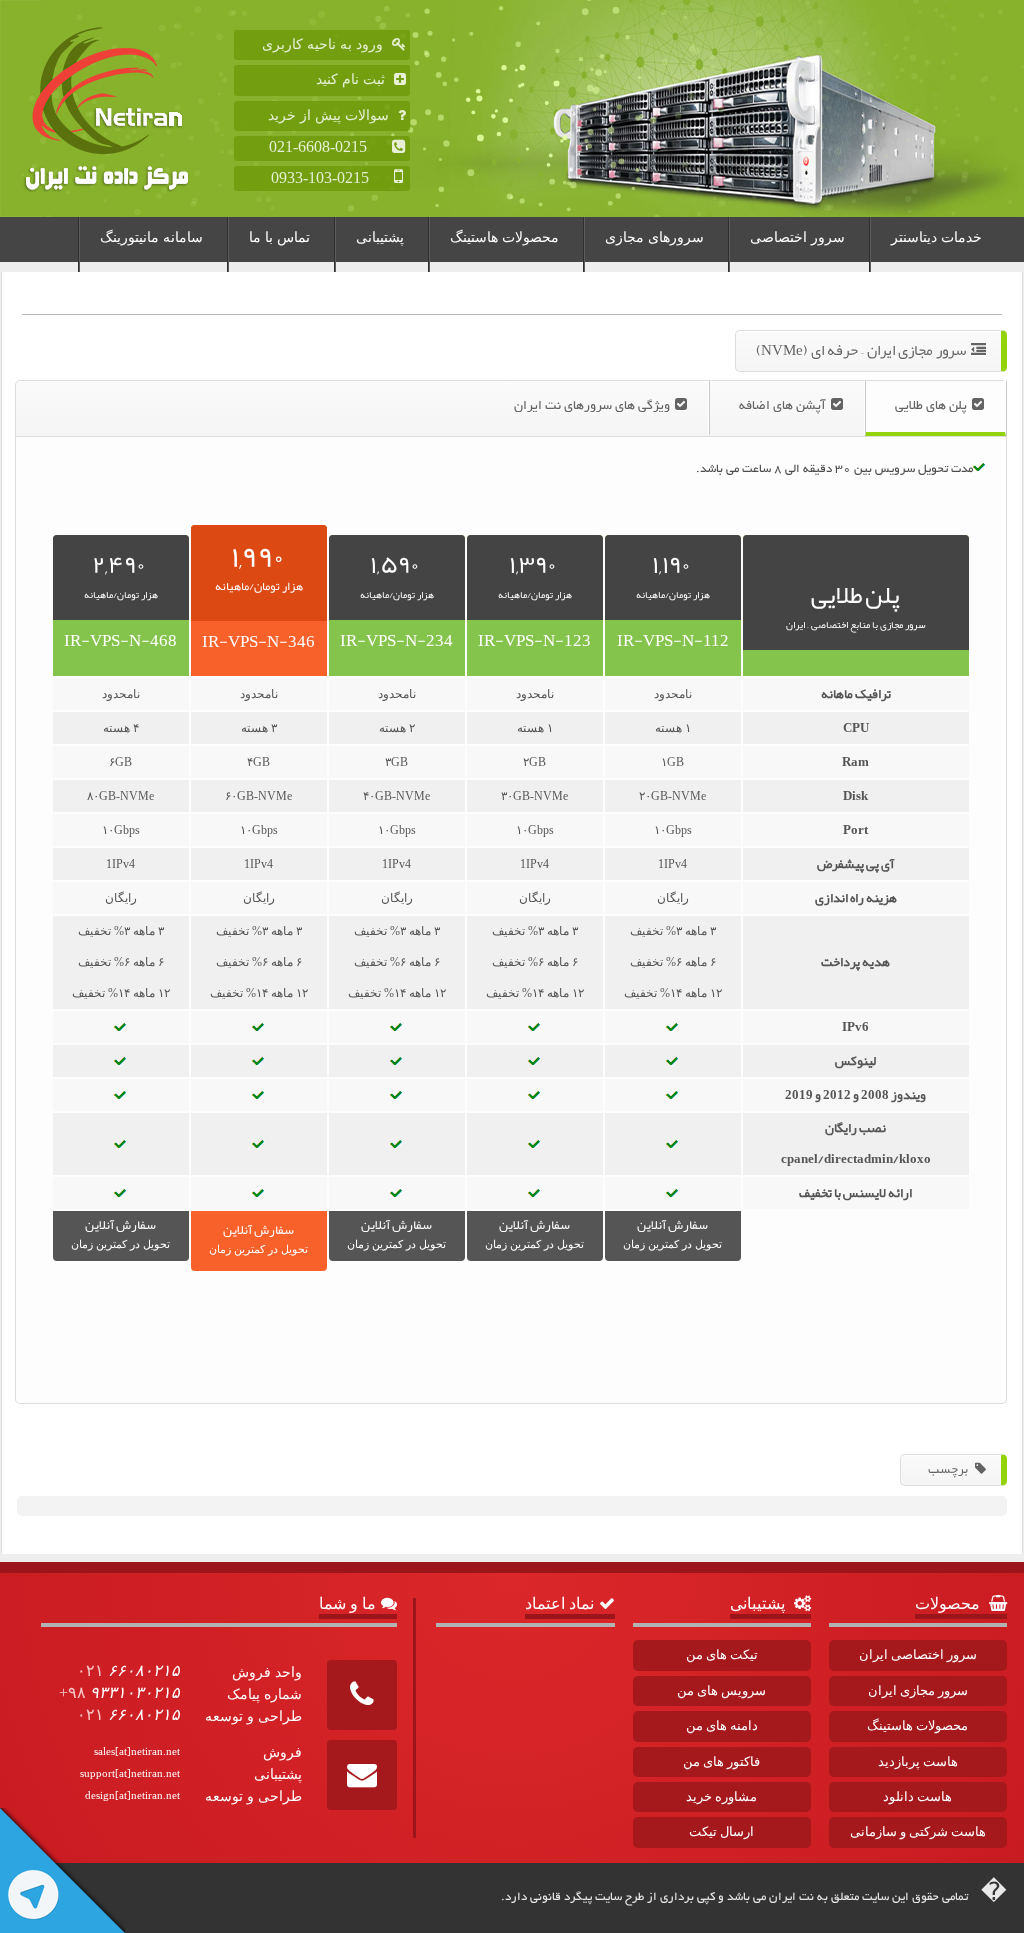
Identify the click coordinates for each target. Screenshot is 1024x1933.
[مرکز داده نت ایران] (125, 108)
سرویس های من (721, 1690)
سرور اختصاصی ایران (918, 1654)
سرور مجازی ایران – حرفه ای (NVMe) (861, 350)
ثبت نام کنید (352, 79)
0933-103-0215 (330, 177)
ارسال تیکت (721, 1831)
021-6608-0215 (328, 146)
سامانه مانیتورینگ (151, 237)
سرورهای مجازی (654, 237)
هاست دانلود (917, 1796)
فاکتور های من (721, 1761)
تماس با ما (279, 237)
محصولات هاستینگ (504, 237)
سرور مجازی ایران (918, 1690)
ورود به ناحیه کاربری (324, 44)
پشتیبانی (380, 237)
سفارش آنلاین (672, 1231)
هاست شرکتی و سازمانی (918, 1831)
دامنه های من (722, 1725)
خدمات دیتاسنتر (936, 237)
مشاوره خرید (721, 1796)
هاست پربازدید (918, 1761)
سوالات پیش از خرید (330, 115)
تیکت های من (722, 1654)
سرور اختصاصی (797, 237)
